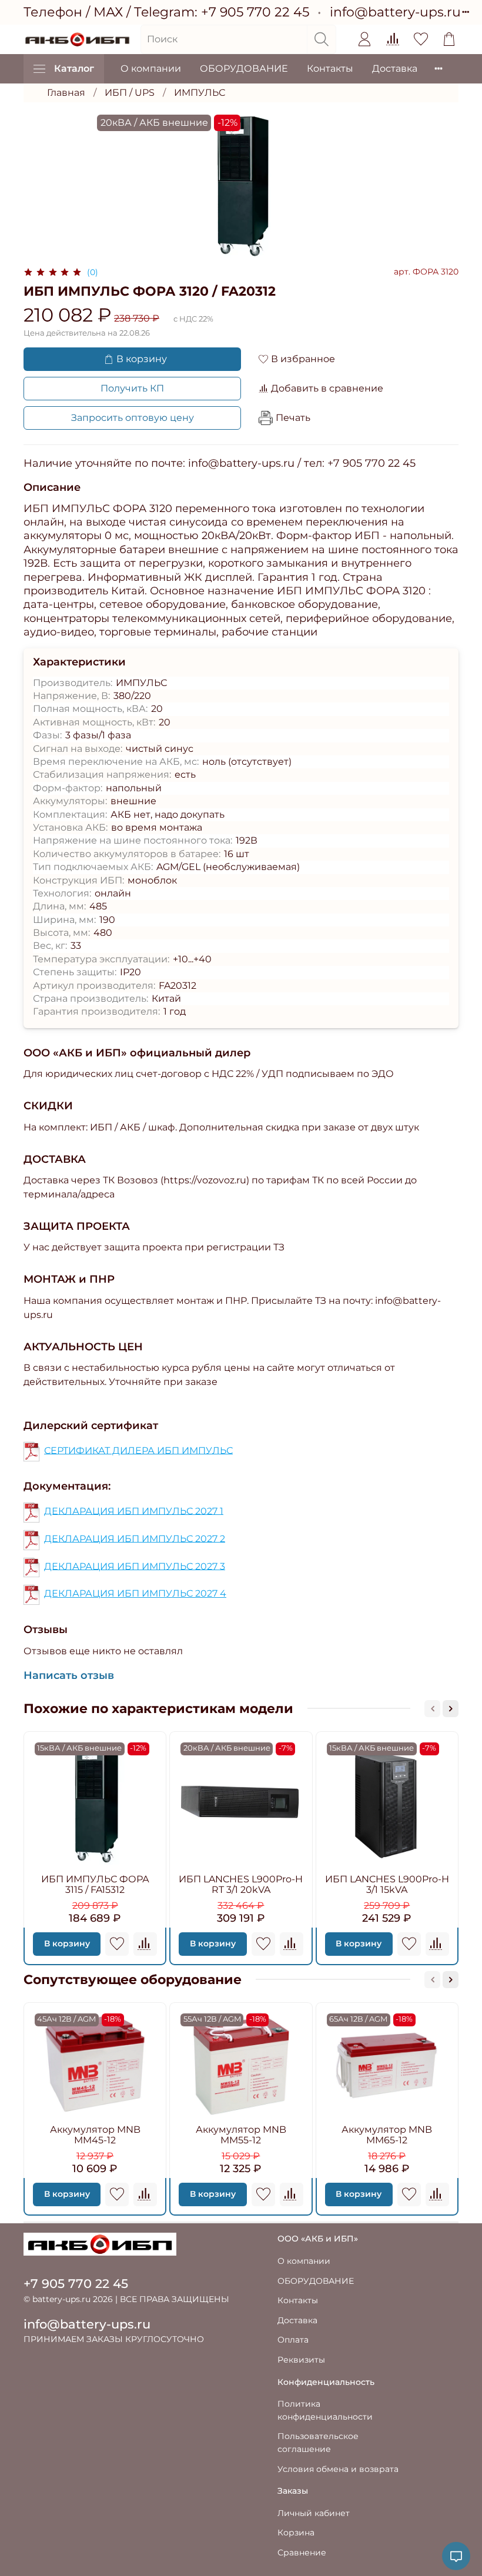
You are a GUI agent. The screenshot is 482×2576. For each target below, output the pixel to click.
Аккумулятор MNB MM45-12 (95, 2135)
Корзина (296, 2532)
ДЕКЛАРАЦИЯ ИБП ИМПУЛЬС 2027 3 (135, 1566)
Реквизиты (301, 2360)
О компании (151, 68)
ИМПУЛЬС (200, 93)
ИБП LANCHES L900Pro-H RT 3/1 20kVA (241, 1884)
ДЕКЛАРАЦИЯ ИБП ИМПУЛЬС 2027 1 (134, 1511)
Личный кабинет (314, 2513)
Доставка (395, 68)
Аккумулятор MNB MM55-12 (241, 2135)
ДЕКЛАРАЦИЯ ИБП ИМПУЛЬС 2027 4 (135, 1593)
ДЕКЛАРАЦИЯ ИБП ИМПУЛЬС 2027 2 (135, 1538)
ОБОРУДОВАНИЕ (244, 68)
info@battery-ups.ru (395, 12)
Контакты (330, 68)
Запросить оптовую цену (133, 418)
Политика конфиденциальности (325, 2410)
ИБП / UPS (130, 93)
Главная (66, 93)
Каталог (74, 68)
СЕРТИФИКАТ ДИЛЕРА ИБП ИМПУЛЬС (138, 1450)
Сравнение (302, 2552)
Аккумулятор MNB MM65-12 (387, 2135)
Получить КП (132, 388)
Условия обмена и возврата (338, 2469)
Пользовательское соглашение (318, 2443)
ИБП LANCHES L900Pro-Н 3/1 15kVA (387, 1884)
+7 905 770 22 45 (255, 12)
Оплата (293, 2340)
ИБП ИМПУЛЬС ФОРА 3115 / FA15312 (95, 1884)
